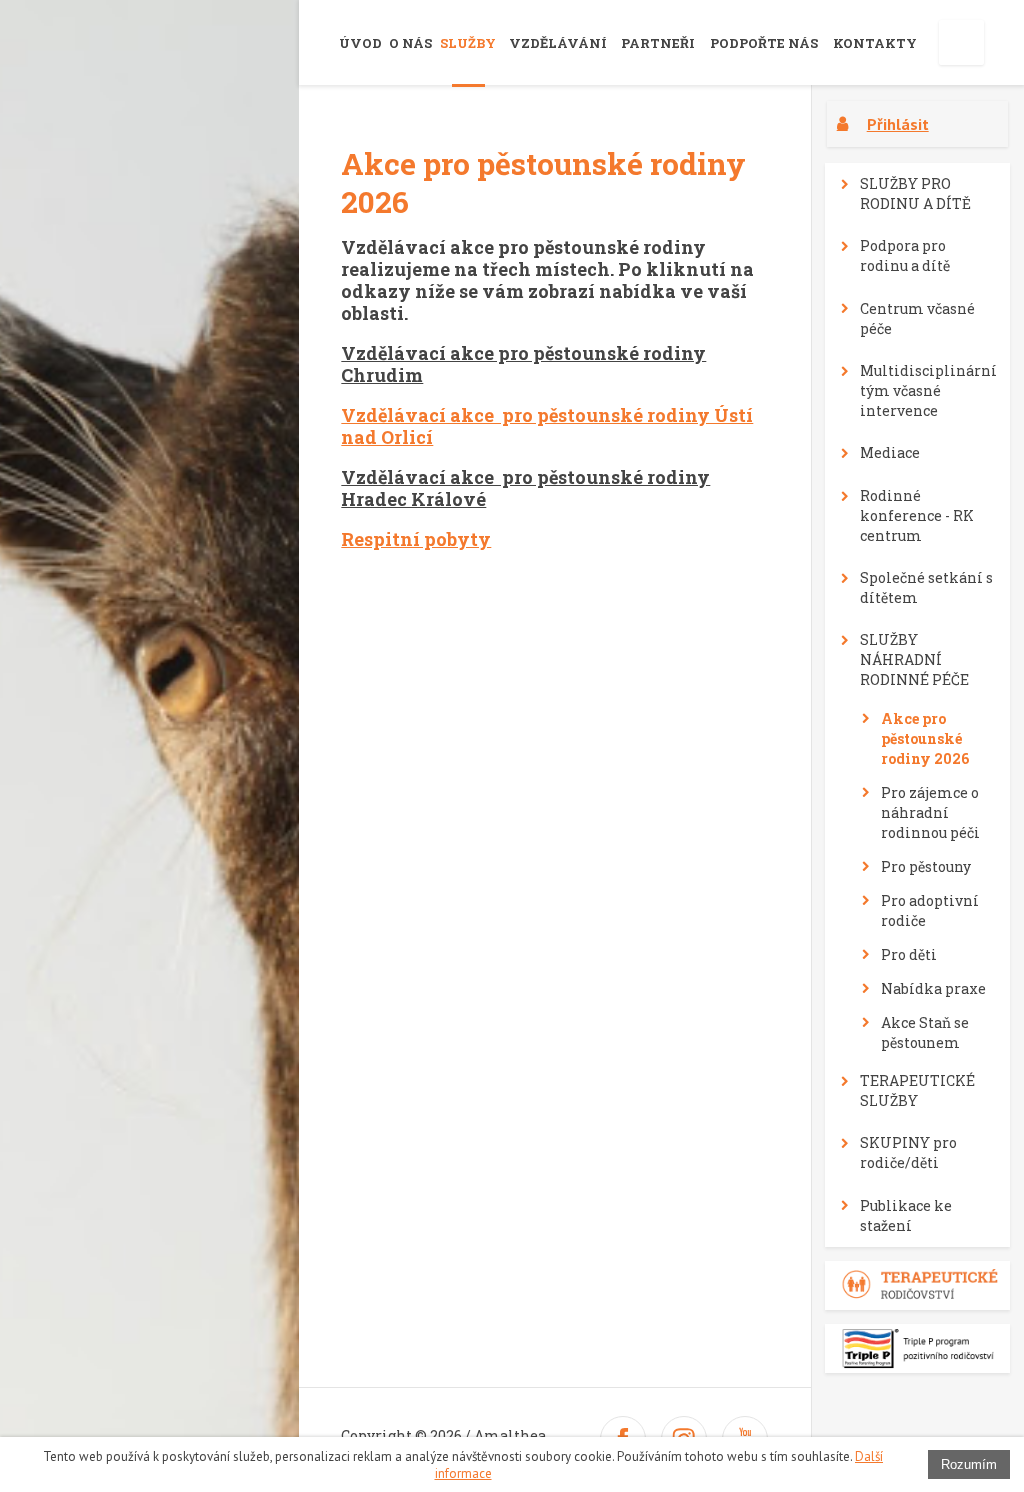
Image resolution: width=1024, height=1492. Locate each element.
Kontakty (875, 43)
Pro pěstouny (926, 866)
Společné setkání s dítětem (926, 587)
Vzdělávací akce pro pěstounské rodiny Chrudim (523, 364)
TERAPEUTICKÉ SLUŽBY (917, 1090)
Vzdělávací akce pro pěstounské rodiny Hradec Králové (525, 488)
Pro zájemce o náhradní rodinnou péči (930, 812)
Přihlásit (898, 124)
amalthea (163, 38)
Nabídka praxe (933, 988)
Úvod (360, 43)
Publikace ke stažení (906, 1215)
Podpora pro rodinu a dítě (905, 255)
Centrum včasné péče (917, 318)
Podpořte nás (764, 43)
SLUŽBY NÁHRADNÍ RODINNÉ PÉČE (914, 659)
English (961, 42)
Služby (468, 43)
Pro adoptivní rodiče (930, 910)
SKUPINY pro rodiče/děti (908, 1152)
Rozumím (969, 1464)
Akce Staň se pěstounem (925, 1032)
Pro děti (909, 954)
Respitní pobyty (416, 539)
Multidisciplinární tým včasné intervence (928, 390)
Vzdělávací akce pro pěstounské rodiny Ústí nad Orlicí (547, 426)
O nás (410, 43)
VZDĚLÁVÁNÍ (558, 43)
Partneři (658, 43)
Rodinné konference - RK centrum (917, 515)
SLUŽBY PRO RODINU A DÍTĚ (915, 193)
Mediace (890, 452)
